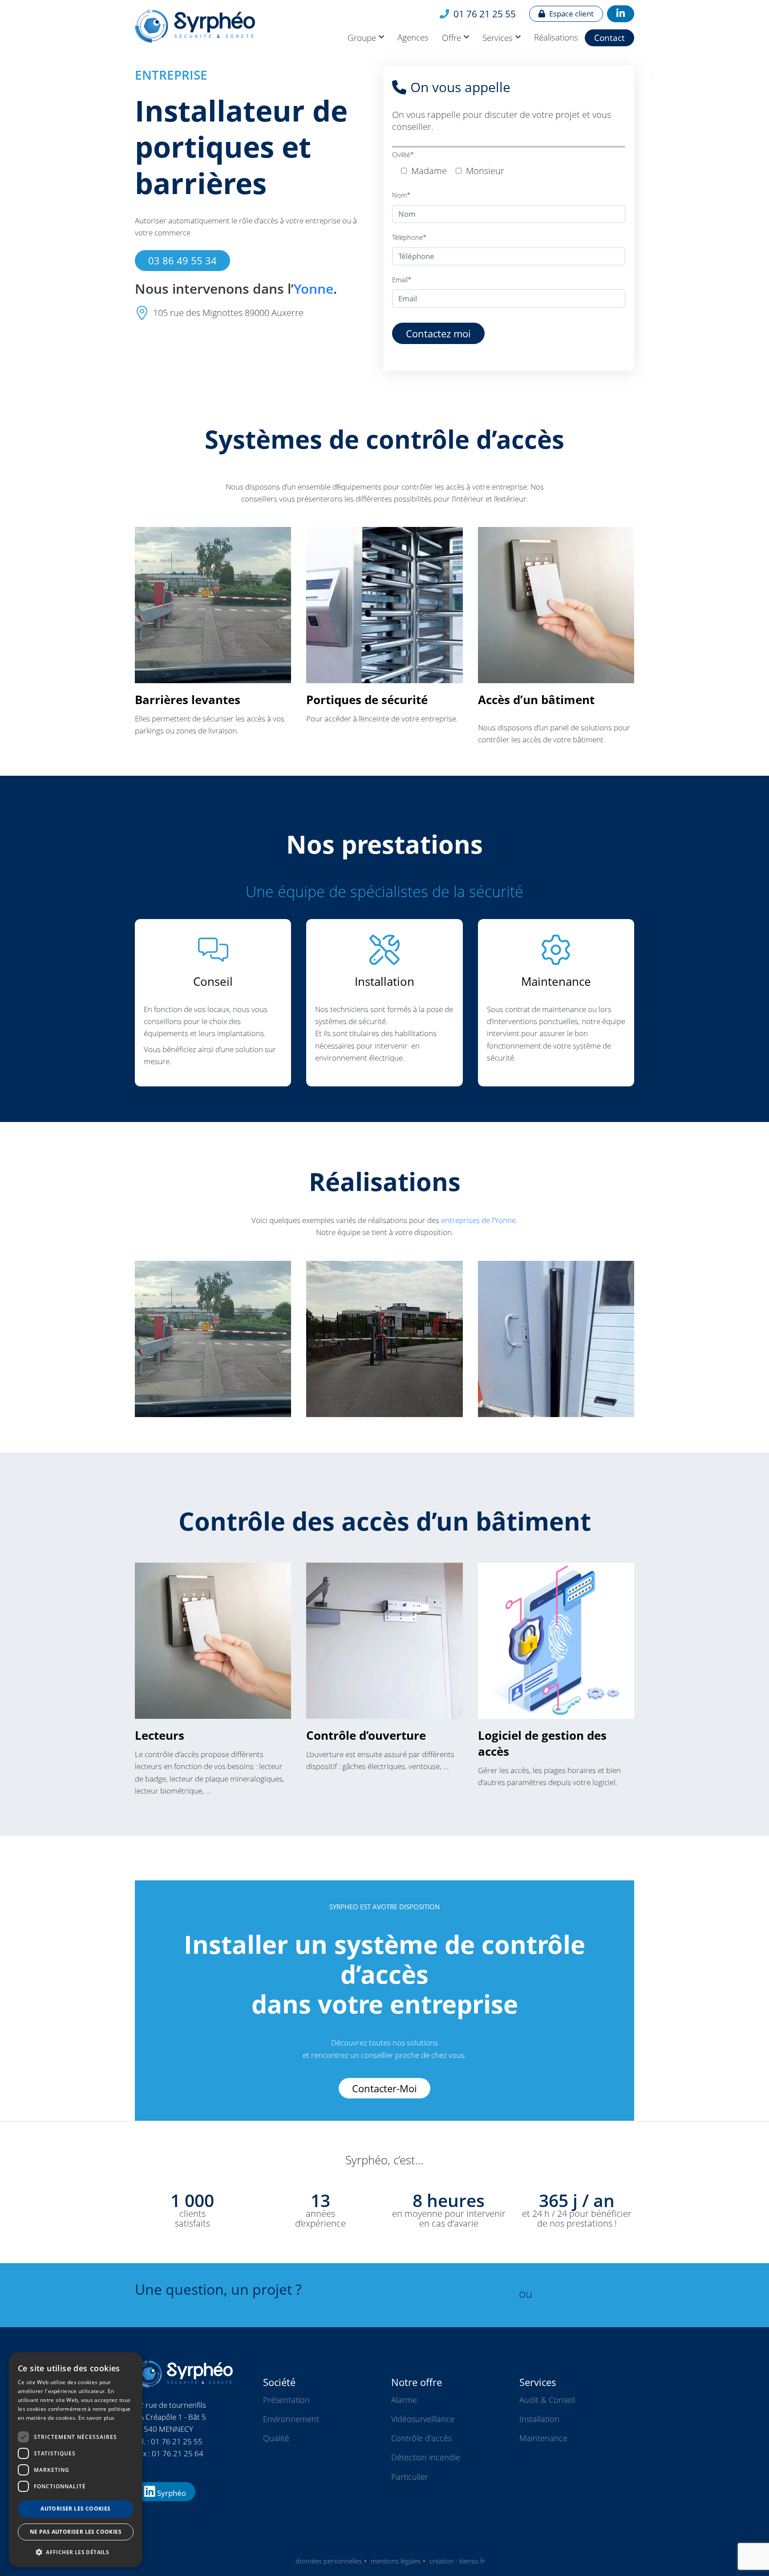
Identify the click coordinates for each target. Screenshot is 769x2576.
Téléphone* (409, 237)
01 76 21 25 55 (484, 14)
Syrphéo (171, 2493)
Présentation (286, 2400)
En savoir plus (96, 2418)
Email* (402, 279)
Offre (451, 38)
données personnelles (329, 2561)
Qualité (276, 2438)
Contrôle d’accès (421, 2438)
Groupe (362, 38)
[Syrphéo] (234, 26)
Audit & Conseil (547, 2400)
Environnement (291, 2419)
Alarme (404, 2400)
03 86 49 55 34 (182, 260)
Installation (539, 2419)
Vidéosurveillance (423, 2419)
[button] (76, 2552)
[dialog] (76, 2460)
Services (498, 38)
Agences (413, 37)
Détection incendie (426, 2457)
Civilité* (403, 154)
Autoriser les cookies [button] (75, 2509)
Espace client (571, 14)
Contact (609, 38)
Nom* (401, 195)
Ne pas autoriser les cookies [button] (76, 2532)
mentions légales (396, 2561)
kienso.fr (472, 2561)
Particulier (410, 2477)
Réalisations (556, 37)
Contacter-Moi (384, 2088)
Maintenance (543, 2438)
